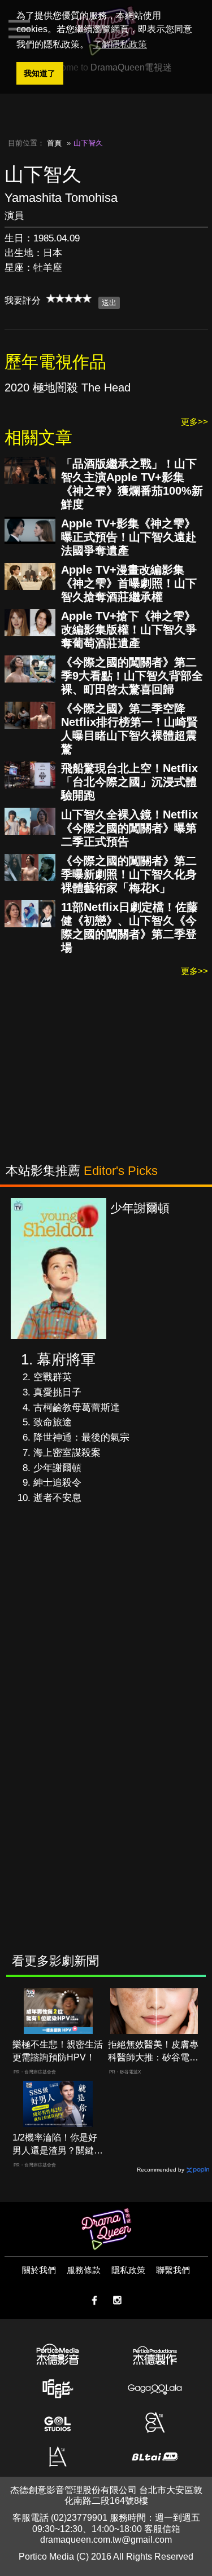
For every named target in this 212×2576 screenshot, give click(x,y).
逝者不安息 (57, 1498)
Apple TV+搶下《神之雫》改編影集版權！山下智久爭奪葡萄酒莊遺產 (129, 629)
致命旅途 (53, 1422)
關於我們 (39, 2270)
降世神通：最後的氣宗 (81, 1437)
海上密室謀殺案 (67, 1453)
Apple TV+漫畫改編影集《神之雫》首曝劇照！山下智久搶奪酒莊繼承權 (129, 583)
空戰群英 (53, 1377)
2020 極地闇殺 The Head (68, 387)
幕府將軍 (66, 1359)
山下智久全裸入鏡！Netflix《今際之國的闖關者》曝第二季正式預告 (129, 828)
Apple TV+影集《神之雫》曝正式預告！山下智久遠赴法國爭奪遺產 (129, 537)
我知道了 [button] (40, 73)
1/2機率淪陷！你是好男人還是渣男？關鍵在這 (58, 2145)
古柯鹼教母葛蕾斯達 (77, 1408)
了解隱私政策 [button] (120, 44)
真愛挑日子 (57, 1392)
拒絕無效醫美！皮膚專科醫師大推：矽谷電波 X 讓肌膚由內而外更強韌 (153, 2052)
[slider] (69, 298)
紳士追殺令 (57, 1483)
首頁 (54, 143)
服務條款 (84, 2270)
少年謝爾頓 (57, 1468)
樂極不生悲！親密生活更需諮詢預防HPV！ (58, 2051)
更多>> (194, 422)
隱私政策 (128, 2270)
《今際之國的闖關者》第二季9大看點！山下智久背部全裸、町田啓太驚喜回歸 (132, 676)
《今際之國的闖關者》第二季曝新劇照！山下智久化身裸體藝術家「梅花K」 (129, 874)
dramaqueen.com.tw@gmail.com (106, 2540)
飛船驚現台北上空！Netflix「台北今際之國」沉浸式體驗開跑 (129, 782)
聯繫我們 (173, 2270)
